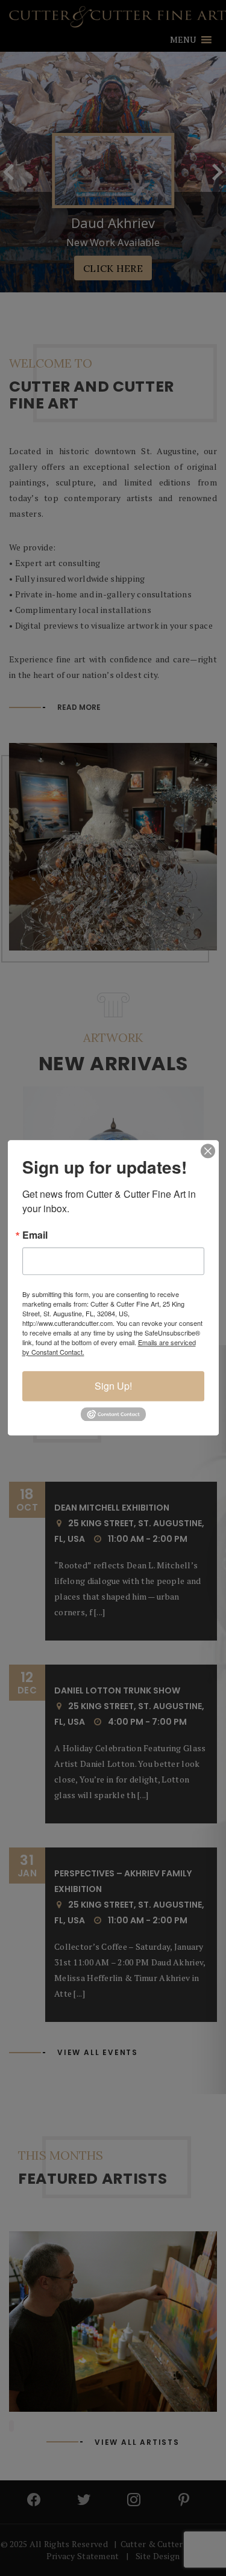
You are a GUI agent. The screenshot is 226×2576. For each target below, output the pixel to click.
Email (35, 1235)
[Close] (208, 1151)
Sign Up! (113, 1386)
